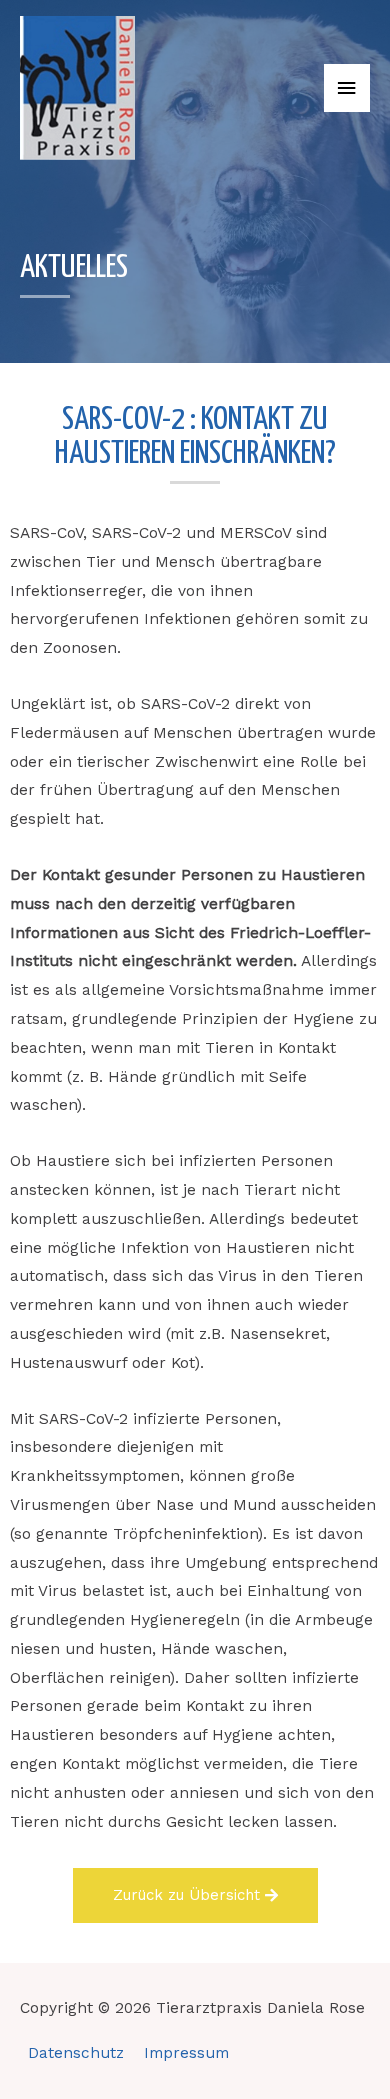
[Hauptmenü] (347, 88)
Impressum (186, 2053)
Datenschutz (76, 2053)
